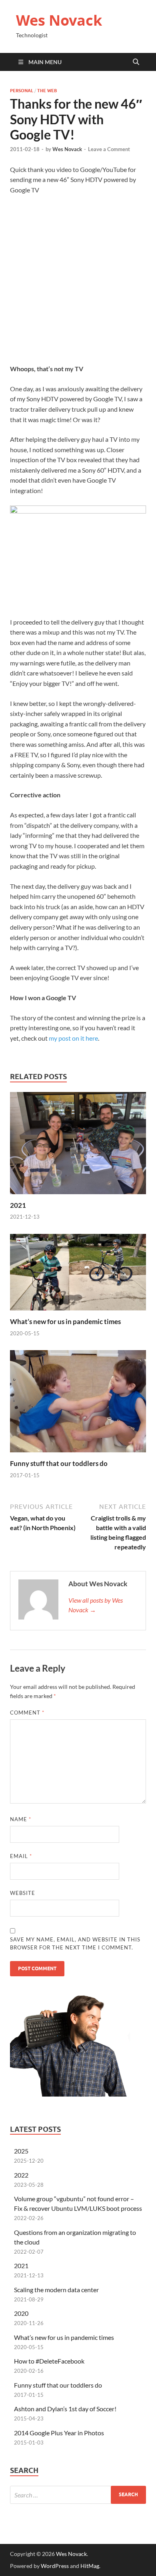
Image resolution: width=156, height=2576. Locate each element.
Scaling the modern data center (56, 2290)
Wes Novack (59, 20)
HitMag (90, 2566)
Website (23, 1893)
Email (21, 1856)
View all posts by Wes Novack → (96, 1605)
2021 (18, 1205)
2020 (21, 2313)
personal (22, 91)
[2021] (78, 1145)
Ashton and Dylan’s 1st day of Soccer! (65, 2409)
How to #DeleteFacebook (49, 2361)
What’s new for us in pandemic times (65, 1321)
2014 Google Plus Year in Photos (59, 2433)
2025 (21, 2151)
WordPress (55, 2566)
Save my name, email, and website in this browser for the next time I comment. (75, 1943)
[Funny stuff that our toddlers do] (78, 1404)
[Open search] (136, 62)
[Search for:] (78, 2495)
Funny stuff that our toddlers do (59, 1463)
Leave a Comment (109, 149)
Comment (27, 1713)
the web (47, 91)
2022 (21, 2175)
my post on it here (73, 1038)
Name (21, 1819)
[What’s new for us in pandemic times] (78, 1275)
